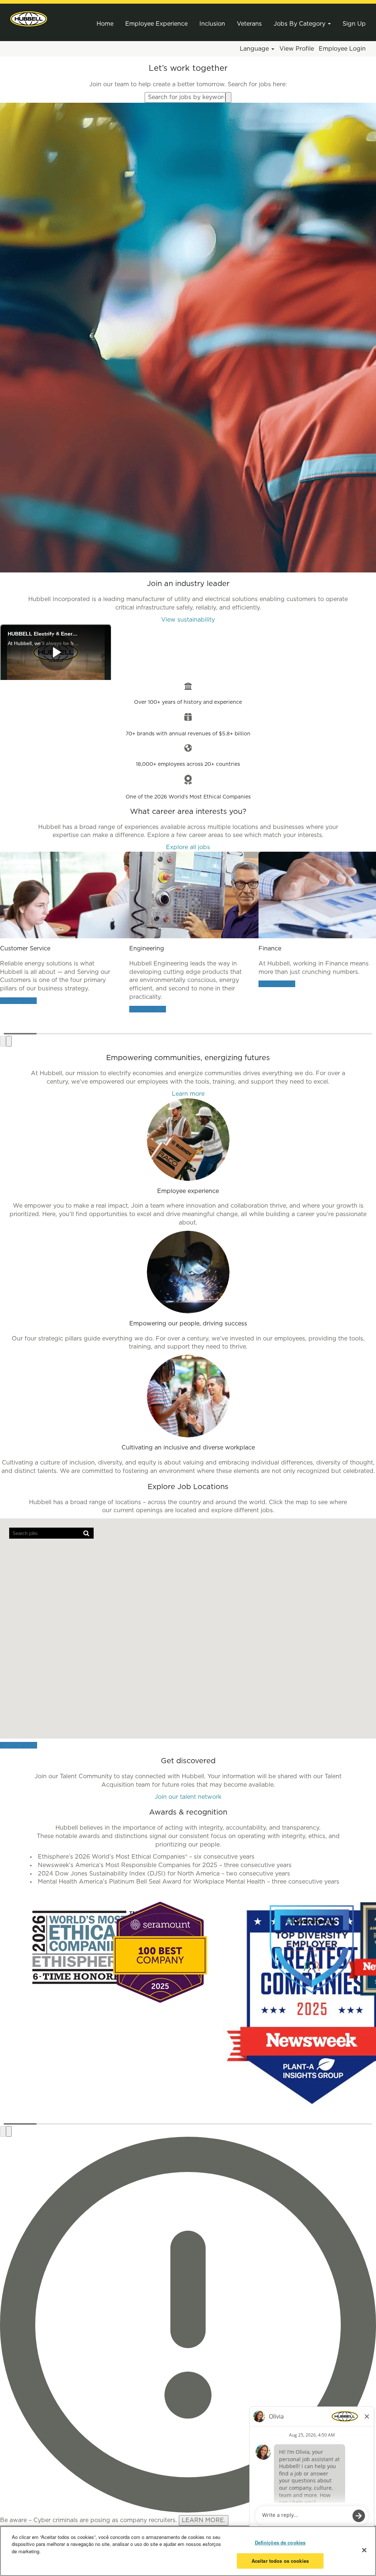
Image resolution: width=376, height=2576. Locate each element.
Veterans (249, 24)
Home (105, 24)
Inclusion (212, 24)
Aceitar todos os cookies (280, 2561)
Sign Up (354, 24)
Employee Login (342, 49)
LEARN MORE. (204, 2520)
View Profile (297, 49)
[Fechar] (364, 2550)
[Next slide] (9, 1041)
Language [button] (255, 49)
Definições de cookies (280, 2542)
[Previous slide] (3, 1041)
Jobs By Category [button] (300, 24)
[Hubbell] (29, 19)
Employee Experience (156, 24)
